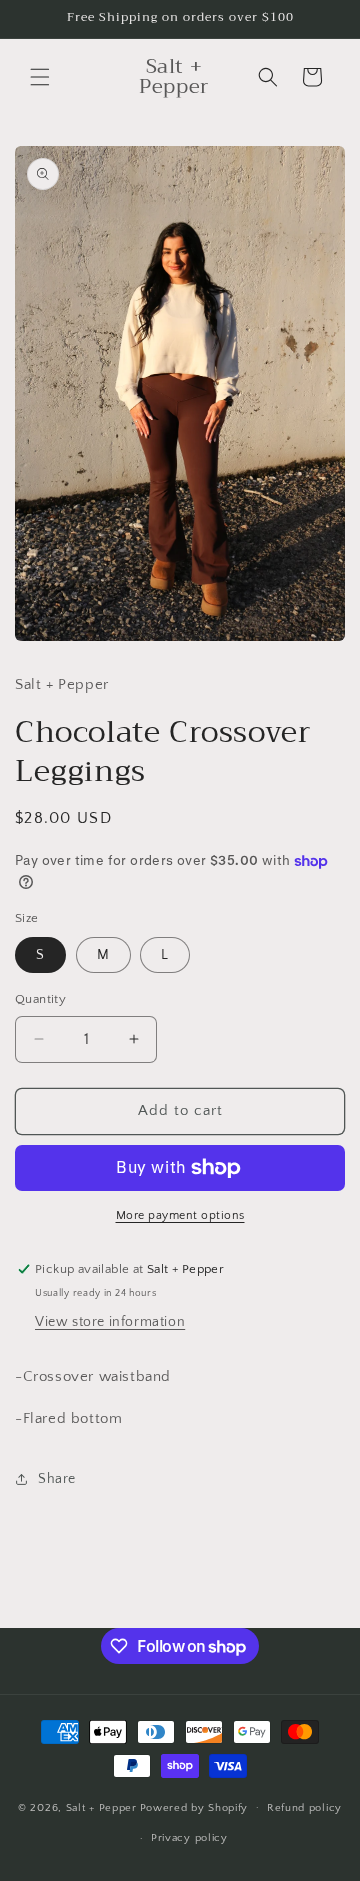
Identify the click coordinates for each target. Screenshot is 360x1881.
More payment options (180, 1215)
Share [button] (57, 1479)
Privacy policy (189, 1838)
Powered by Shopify (194, 1807)
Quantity (40, 999)
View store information (110, 1322)
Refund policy (304, 1808)
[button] (40, 77)
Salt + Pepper (101, 1807)
